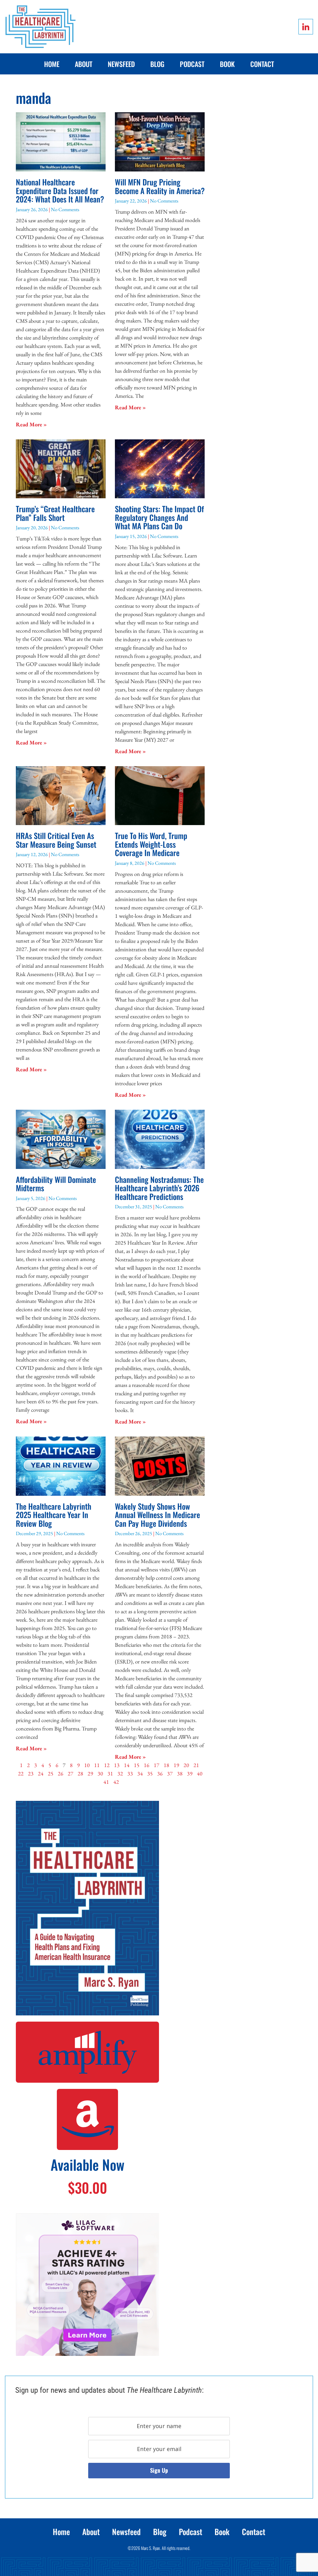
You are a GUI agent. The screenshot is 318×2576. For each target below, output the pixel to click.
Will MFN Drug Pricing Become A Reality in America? (160, 186)
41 (106, 1782)
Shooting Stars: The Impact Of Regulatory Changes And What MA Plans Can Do (159, 517)
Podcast (192, 64)
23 (31, 1773)
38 (180, 1773)
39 (190, 1773)
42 (116, 1782)
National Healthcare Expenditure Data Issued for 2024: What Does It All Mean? (60, 190)
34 (140, 1773)
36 (160, 1773)
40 (200, 1773)
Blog (157, 64)
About (84, 64)
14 (127, 1765)
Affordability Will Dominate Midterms (56, 1184)
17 (157, 1765)
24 (41, 1773)
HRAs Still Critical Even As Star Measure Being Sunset (56, 840)
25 (51, 1773)
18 (166, 1765)
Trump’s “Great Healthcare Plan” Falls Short (55, 513)
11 (97, 1765)
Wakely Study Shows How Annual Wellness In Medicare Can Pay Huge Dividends (157, 1515)
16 (147, 1765)
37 (170, 1773)
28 (80, 1773)
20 (186, 1765)
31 (110, 1773)
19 (176, 1765)
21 (196, 1765)
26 (61, 1773)
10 (87, 1765)
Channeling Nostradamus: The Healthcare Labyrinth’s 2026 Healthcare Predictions (159, 1188)
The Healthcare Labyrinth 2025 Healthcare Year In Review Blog (54, 1515)
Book (227, 64)
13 (117, 1765)
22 (21, 1773)
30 (100, 1773)
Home (52, 64)
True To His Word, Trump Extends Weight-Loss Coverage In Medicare (151, 844)
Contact (262, 64)
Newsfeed (121, 64)
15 (137, 1765)
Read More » (31, 424)
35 (150, 1773)
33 (130, 1773)
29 (90, 1773)
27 (70, 1773)
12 (107, 1765)
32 (120, 1773)
